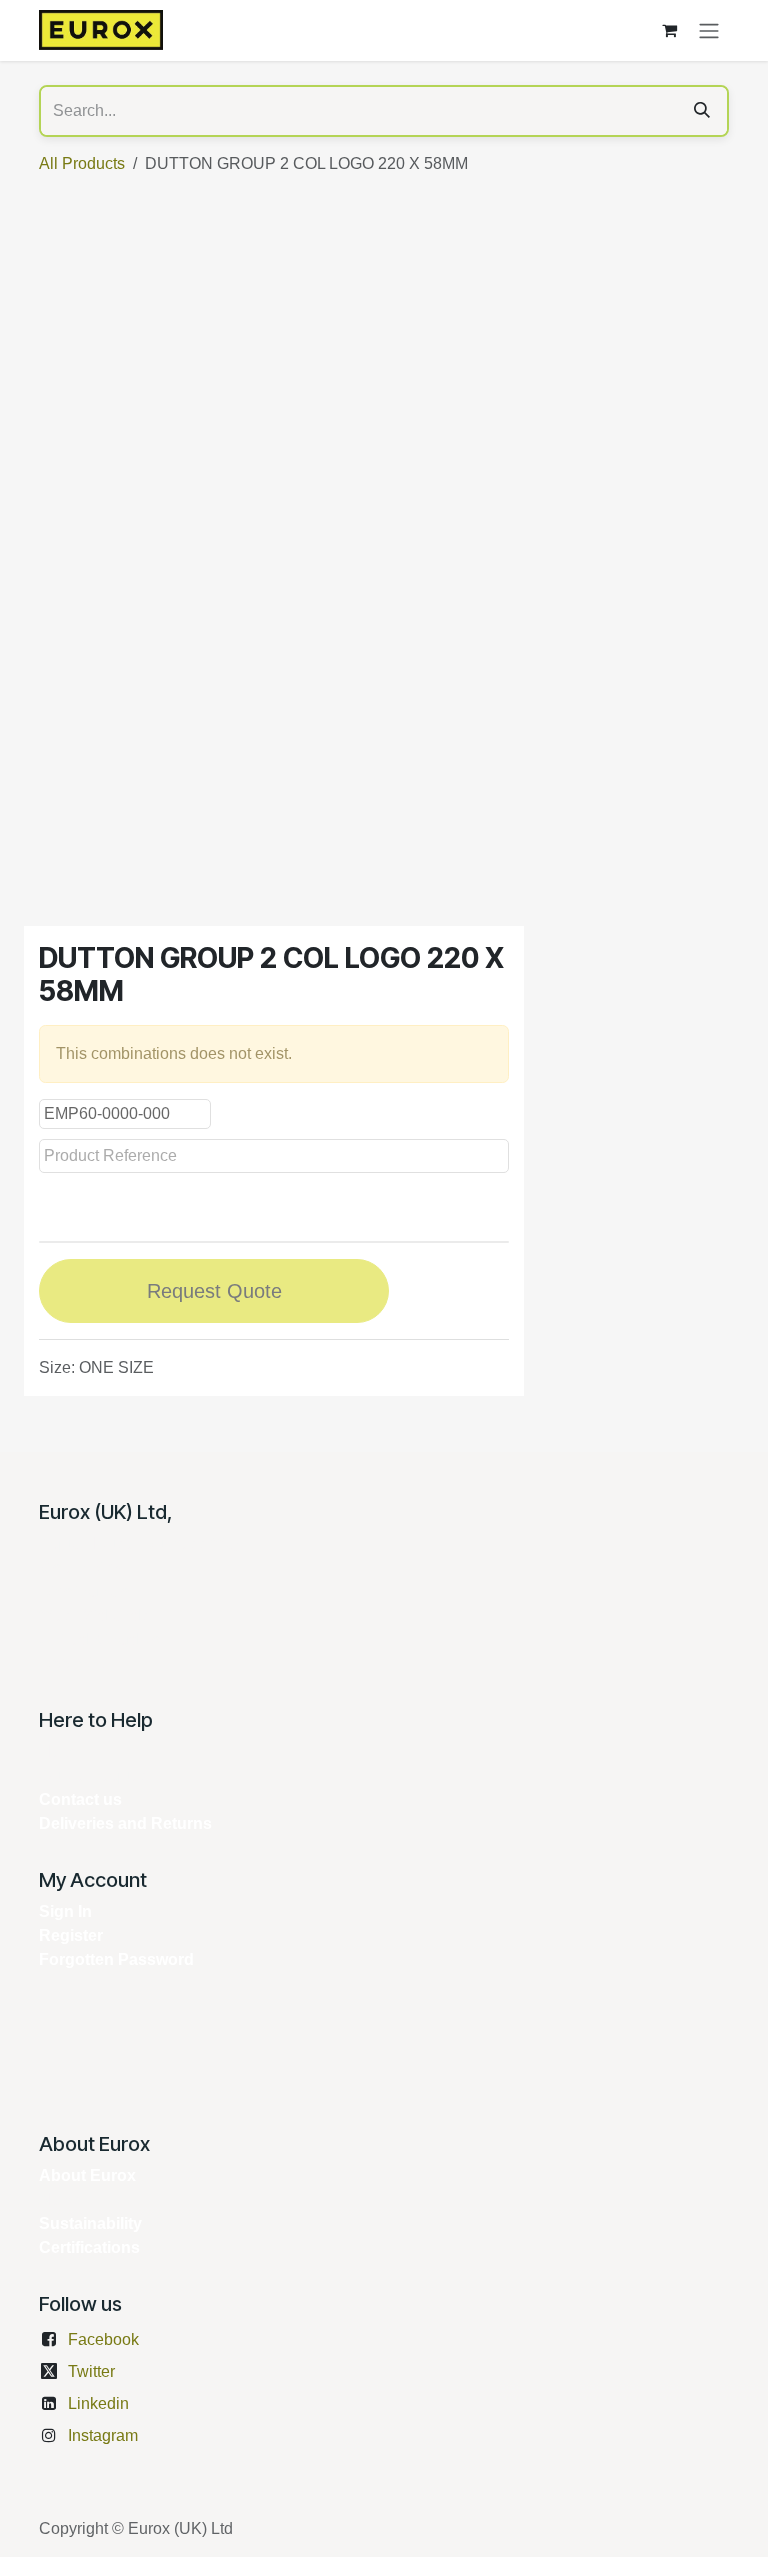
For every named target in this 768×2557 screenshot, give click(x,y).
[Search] (702, 111)
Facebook (103, 2339)
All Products (82, 163)
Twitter (91, 2371)
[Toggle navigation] (709, 30)
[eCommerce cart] (669, 30)
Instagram (103, 2435)
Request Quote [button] (214, 1291)
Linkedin (98, 2403)
